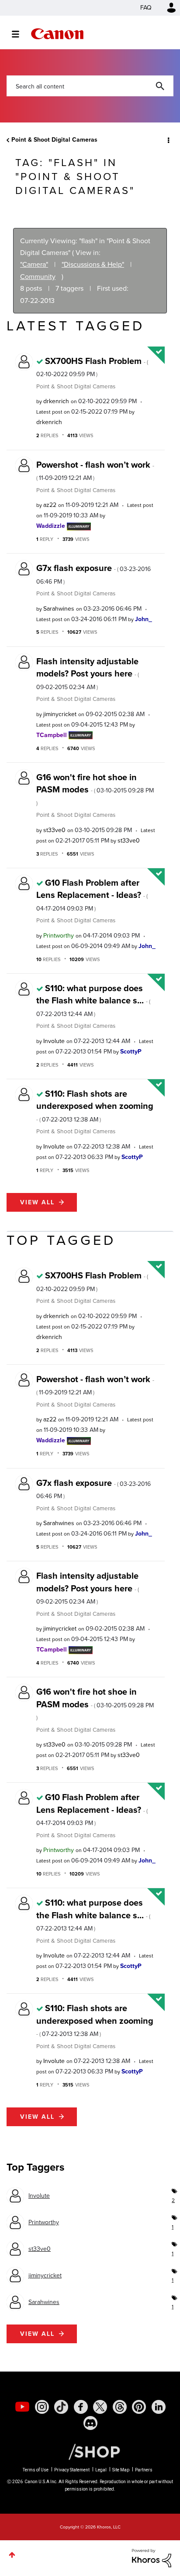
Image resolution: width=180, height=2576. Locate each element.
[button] (166, 13)
